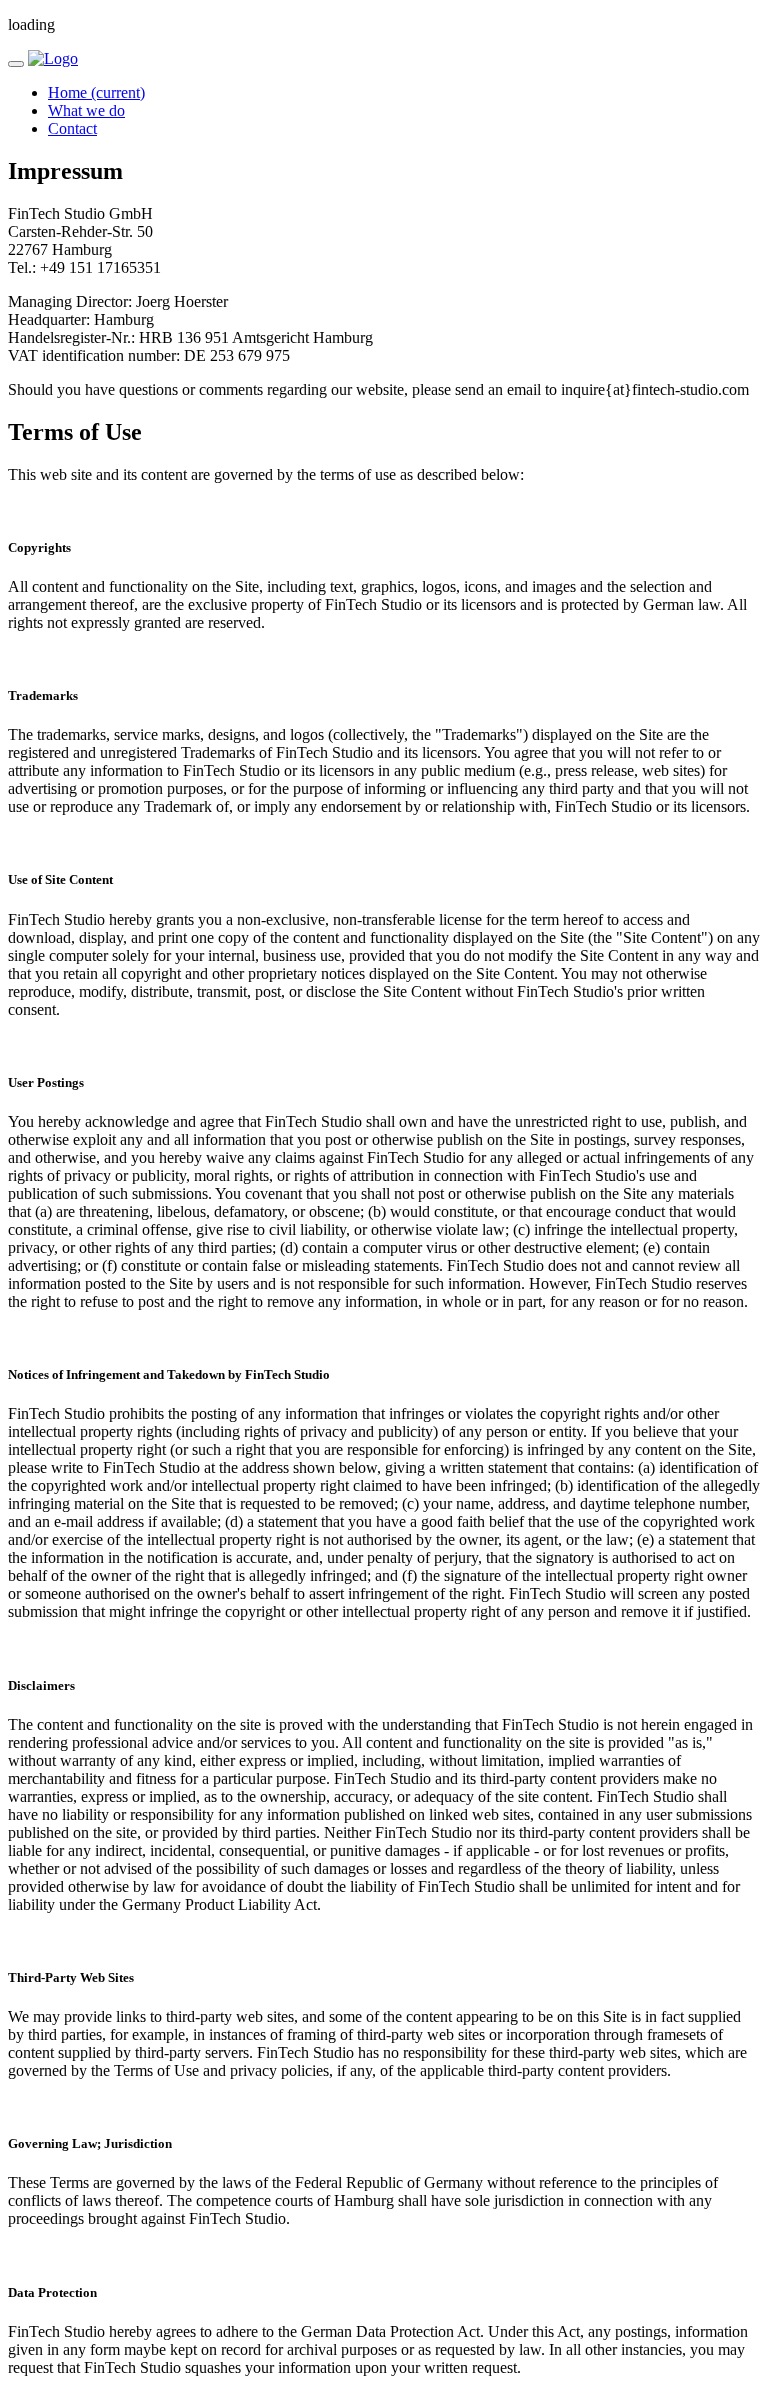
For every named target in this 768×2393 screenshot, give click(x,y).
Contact (72, 128)
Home (96, 92)
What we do (86, 110)
